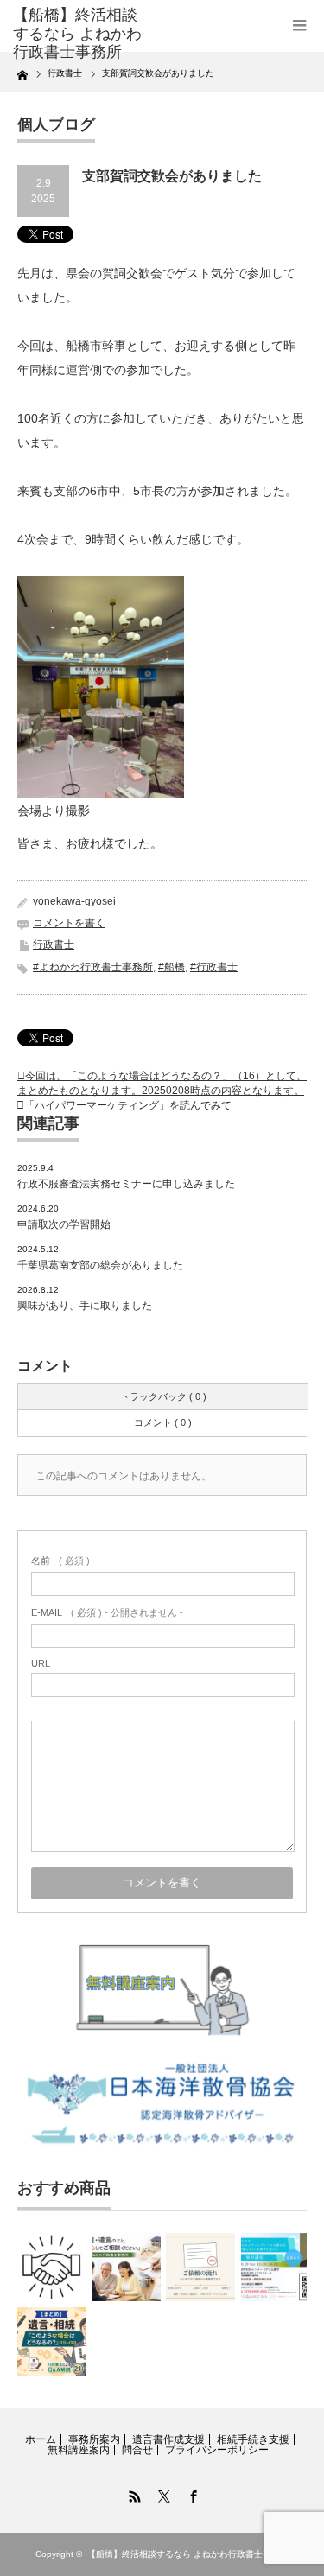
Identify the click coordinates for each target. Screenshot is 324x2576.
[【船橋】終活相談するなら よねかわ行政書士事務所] (78, 34)
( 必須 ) (60, 1561)
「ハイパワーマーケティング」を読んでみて (128, 1105)
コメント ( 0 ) (163, 1422)
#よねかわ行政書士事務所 (93, 967)
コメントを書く (69, 923)
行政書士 (54, 945)
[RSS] (133, 2494)
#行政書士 (214, 967)
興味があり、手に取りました (85, 1306)
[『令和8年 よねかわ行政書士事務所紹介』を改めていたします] (126, 2267)
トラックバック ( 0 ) (163, 1396)
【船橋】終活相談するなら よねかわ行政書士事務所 (188, 2554)
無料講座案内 (79, 2450)
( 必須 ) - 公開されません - (107, 1612)
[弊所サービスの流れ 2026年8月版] (200, 2267)
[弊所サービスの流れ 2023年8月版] (51, 2267)
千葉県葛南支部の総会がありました (100, 1265)
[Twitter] (162, 2494)
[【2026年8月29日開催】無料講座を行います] (275, 2267)
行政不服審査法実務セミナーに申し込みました (126, 1184)
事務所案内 (94, 2439)
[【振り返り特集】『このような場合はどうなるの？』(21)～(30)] (51, 2341)
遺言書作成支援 (168, 2439)
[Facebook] (192, 2494)
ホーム (41, 2439)
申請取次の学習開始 (64, 1224)
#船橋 (172, 967)
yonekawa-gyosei (74, 901)
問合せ (137, 2450)
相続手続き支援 (253, 2439)
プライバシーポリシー (217, 2450)
